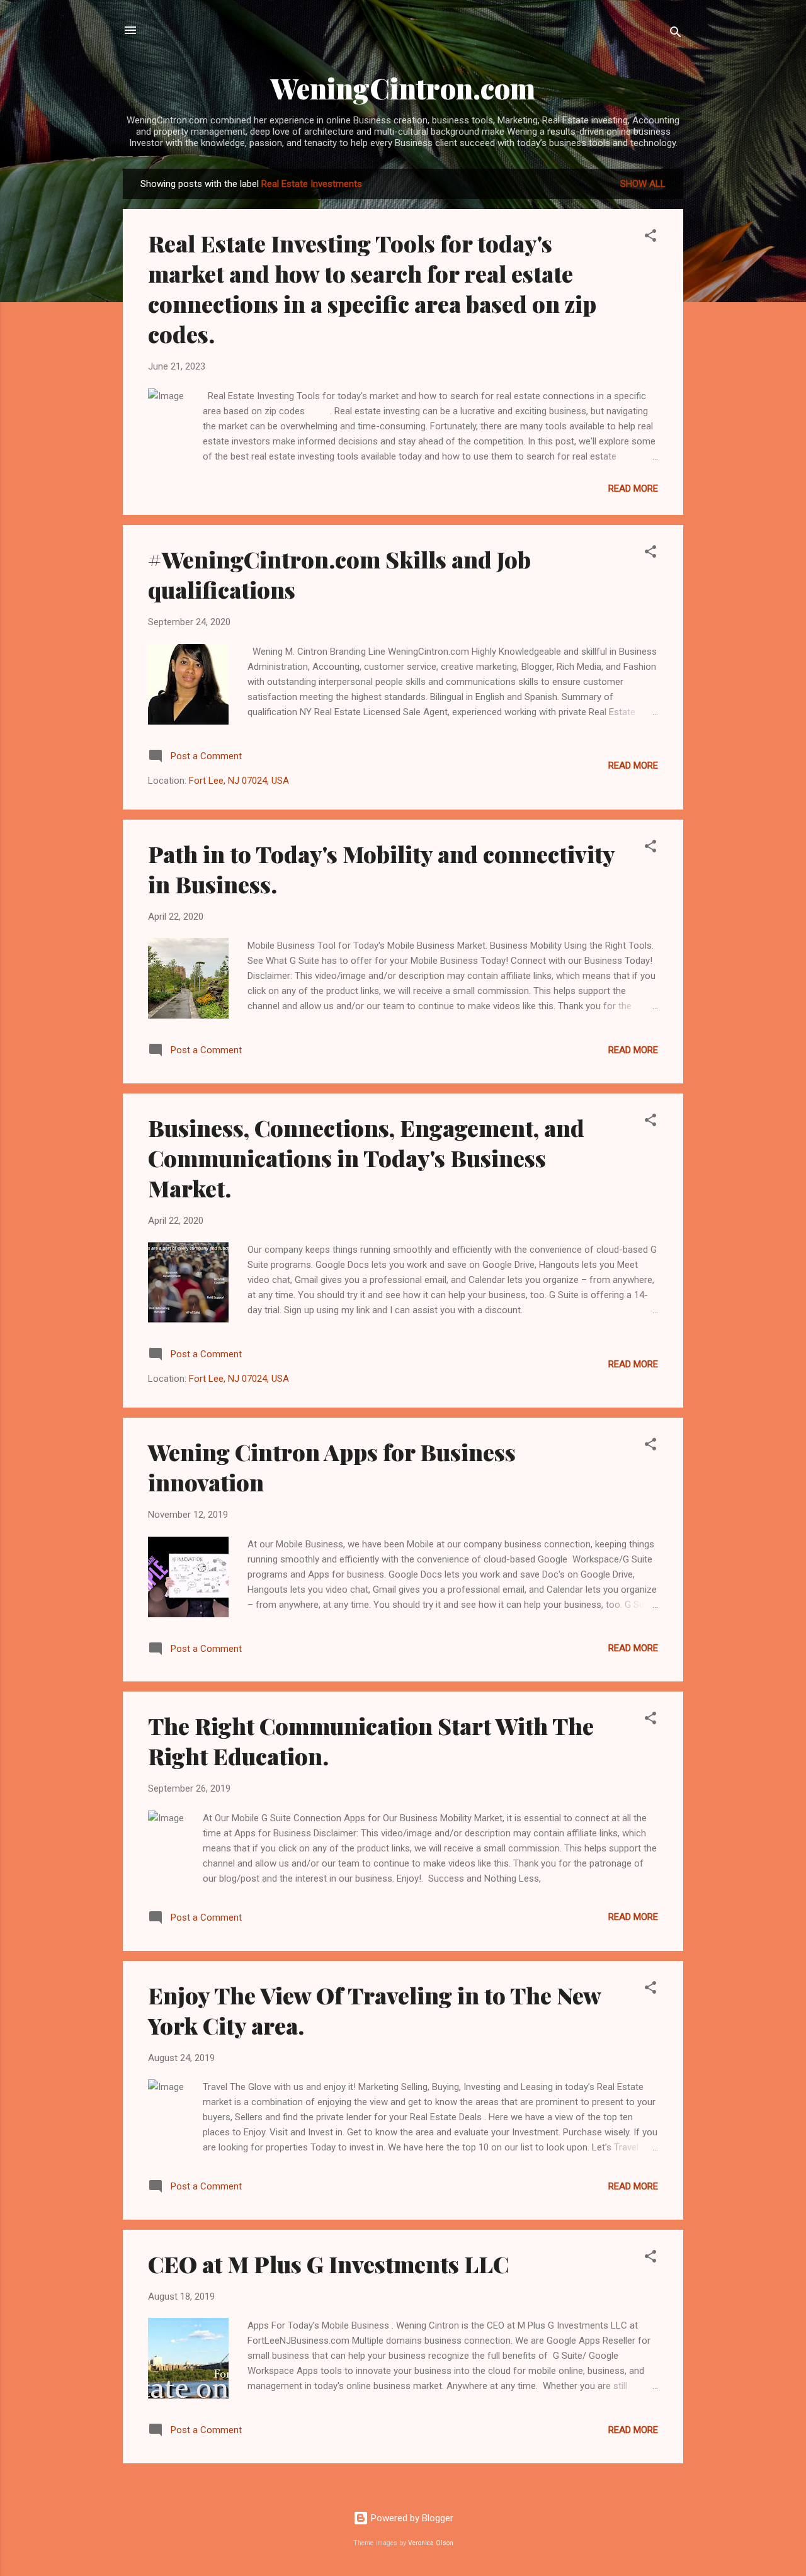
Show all (643, 184)
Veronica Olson (431, 2543)
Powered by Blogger (411, 2518)
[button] (650, 238)
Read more (633, 489)
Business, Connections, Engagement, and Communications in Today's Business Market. (366, 1158)
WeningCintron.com (403, 88)
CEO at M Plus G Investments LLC (328, 2264)
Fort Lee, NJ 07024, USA (239, 781)
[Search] (676, 34)
